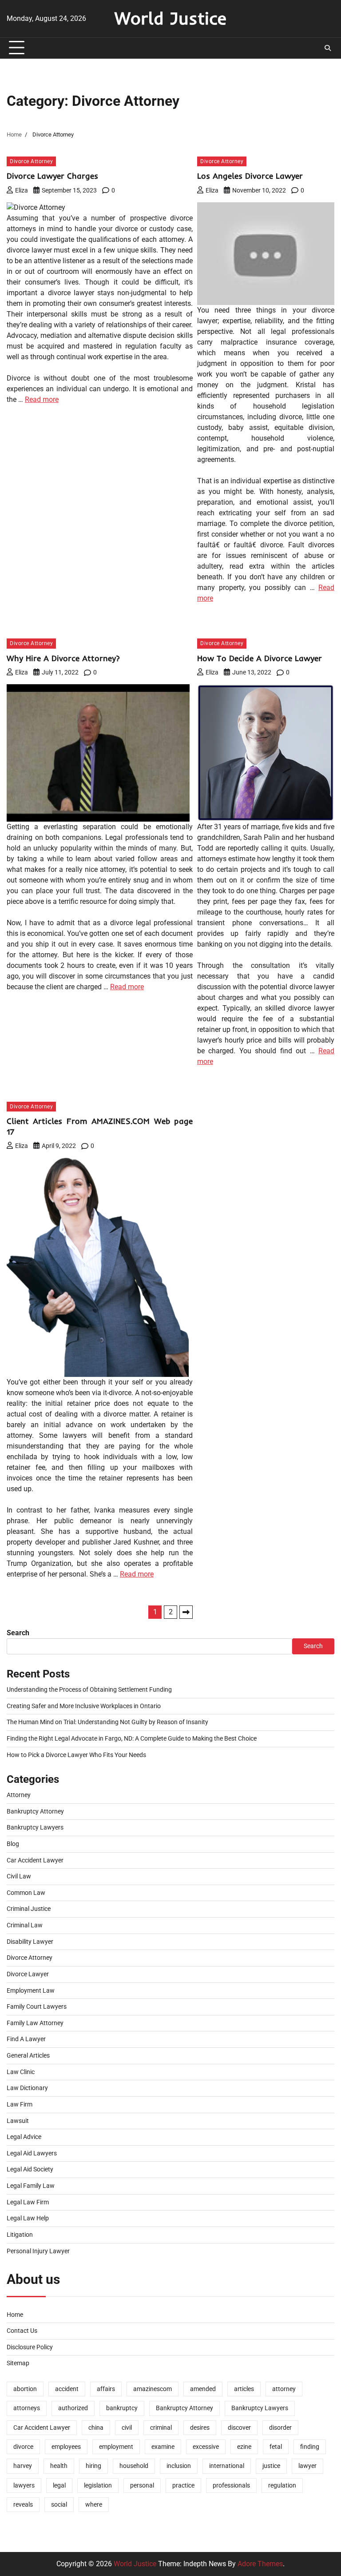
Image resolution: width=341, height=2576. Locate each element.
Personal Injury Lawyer (38, 2251)
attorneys (27, 2408)
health (59, 2466)
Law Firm (20, 2105)
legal (59, 2486)
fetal (276, 2447)
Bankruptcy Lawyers (35, 1828)
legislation (98, 2486)
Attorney (19, 1795)
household (134, 2466)
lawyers (24, 2486)
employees (66, 2447)
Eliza (22, 190)
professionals (231, 2486)
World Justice (170, 18)
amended (203, 2389)
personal (142, 2486)
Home (15, 2315)
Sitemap (18, 2363)
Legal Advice (24, 2137)
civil (127, 2428)
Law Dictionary (27, 2088)
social (59, 2505)
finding (310, 2447)
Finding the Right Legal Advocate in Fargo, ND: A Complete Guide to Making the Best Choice (132, 1739)
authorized (73, 2408)
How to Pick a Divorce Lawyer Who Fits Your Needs (76, 1755)
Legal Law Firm (28, 2202)
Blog (13, 1844)
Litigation (20, 2235)
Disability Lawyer (30, 1942)
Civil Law (19, 1876)
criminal (161, 2428)
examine (163, 2447)
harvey (23, 2466)
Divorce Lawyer (28, 1974)
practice (183, 2486)
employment (116, 2447)
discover (239, 2428)
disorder (280, 2428)
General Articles (28, 2056)
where (94, 2505)
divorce (23, 2447)
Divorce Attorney (31, 161)
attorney (284, 2389)
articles (244, 2389)
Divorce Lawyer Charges (52, 176)
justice (271, 2466)
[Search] (328, 48)
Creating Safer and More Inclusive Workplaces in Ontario (84, 1706)
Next (186, 1612)
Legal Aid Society (30, 2169)
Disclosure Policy (30, 2347)
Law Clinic (21, 2072)
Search (18, 1633)
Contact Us (22, 2331)
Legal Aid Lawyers (32, 2153)
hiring (93, 2466)
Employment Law (31, 1991)
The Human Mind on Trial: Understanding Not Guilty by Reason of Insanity (107, 1722)
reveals (23, 2505)
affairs (106, 2389)
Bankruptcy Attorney (35, 1812)
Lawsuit (18, 2121)
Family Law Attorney (35, 2023)
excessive (206, 2447)
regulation (282, 2486)
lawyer (307, 2466)
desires (200, 2428)
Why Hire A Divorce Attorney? (63, 658)
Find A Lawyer (26, 2039)
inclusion (179, 2466)
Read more (42, 399)
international (227, 2466)
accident (67, 2389)
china (96, 2428)
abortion (25, 2389)
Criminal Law (25, 1925)
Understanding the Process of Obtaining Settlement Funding (89, 1690)
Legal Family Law (31, 2186)
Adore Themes (260, 2564)
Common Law (26, 1893)
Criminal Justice (29, 1909)
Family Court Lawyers (37, 2007)
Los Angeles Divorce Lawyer (250, 176)
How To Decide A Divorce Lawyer (260, 658)
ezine (244, 2447)
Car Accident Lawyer (35, 1860)
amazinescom (153, 2389)
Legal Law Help (28, 2218)
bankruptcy (122, 2408)
